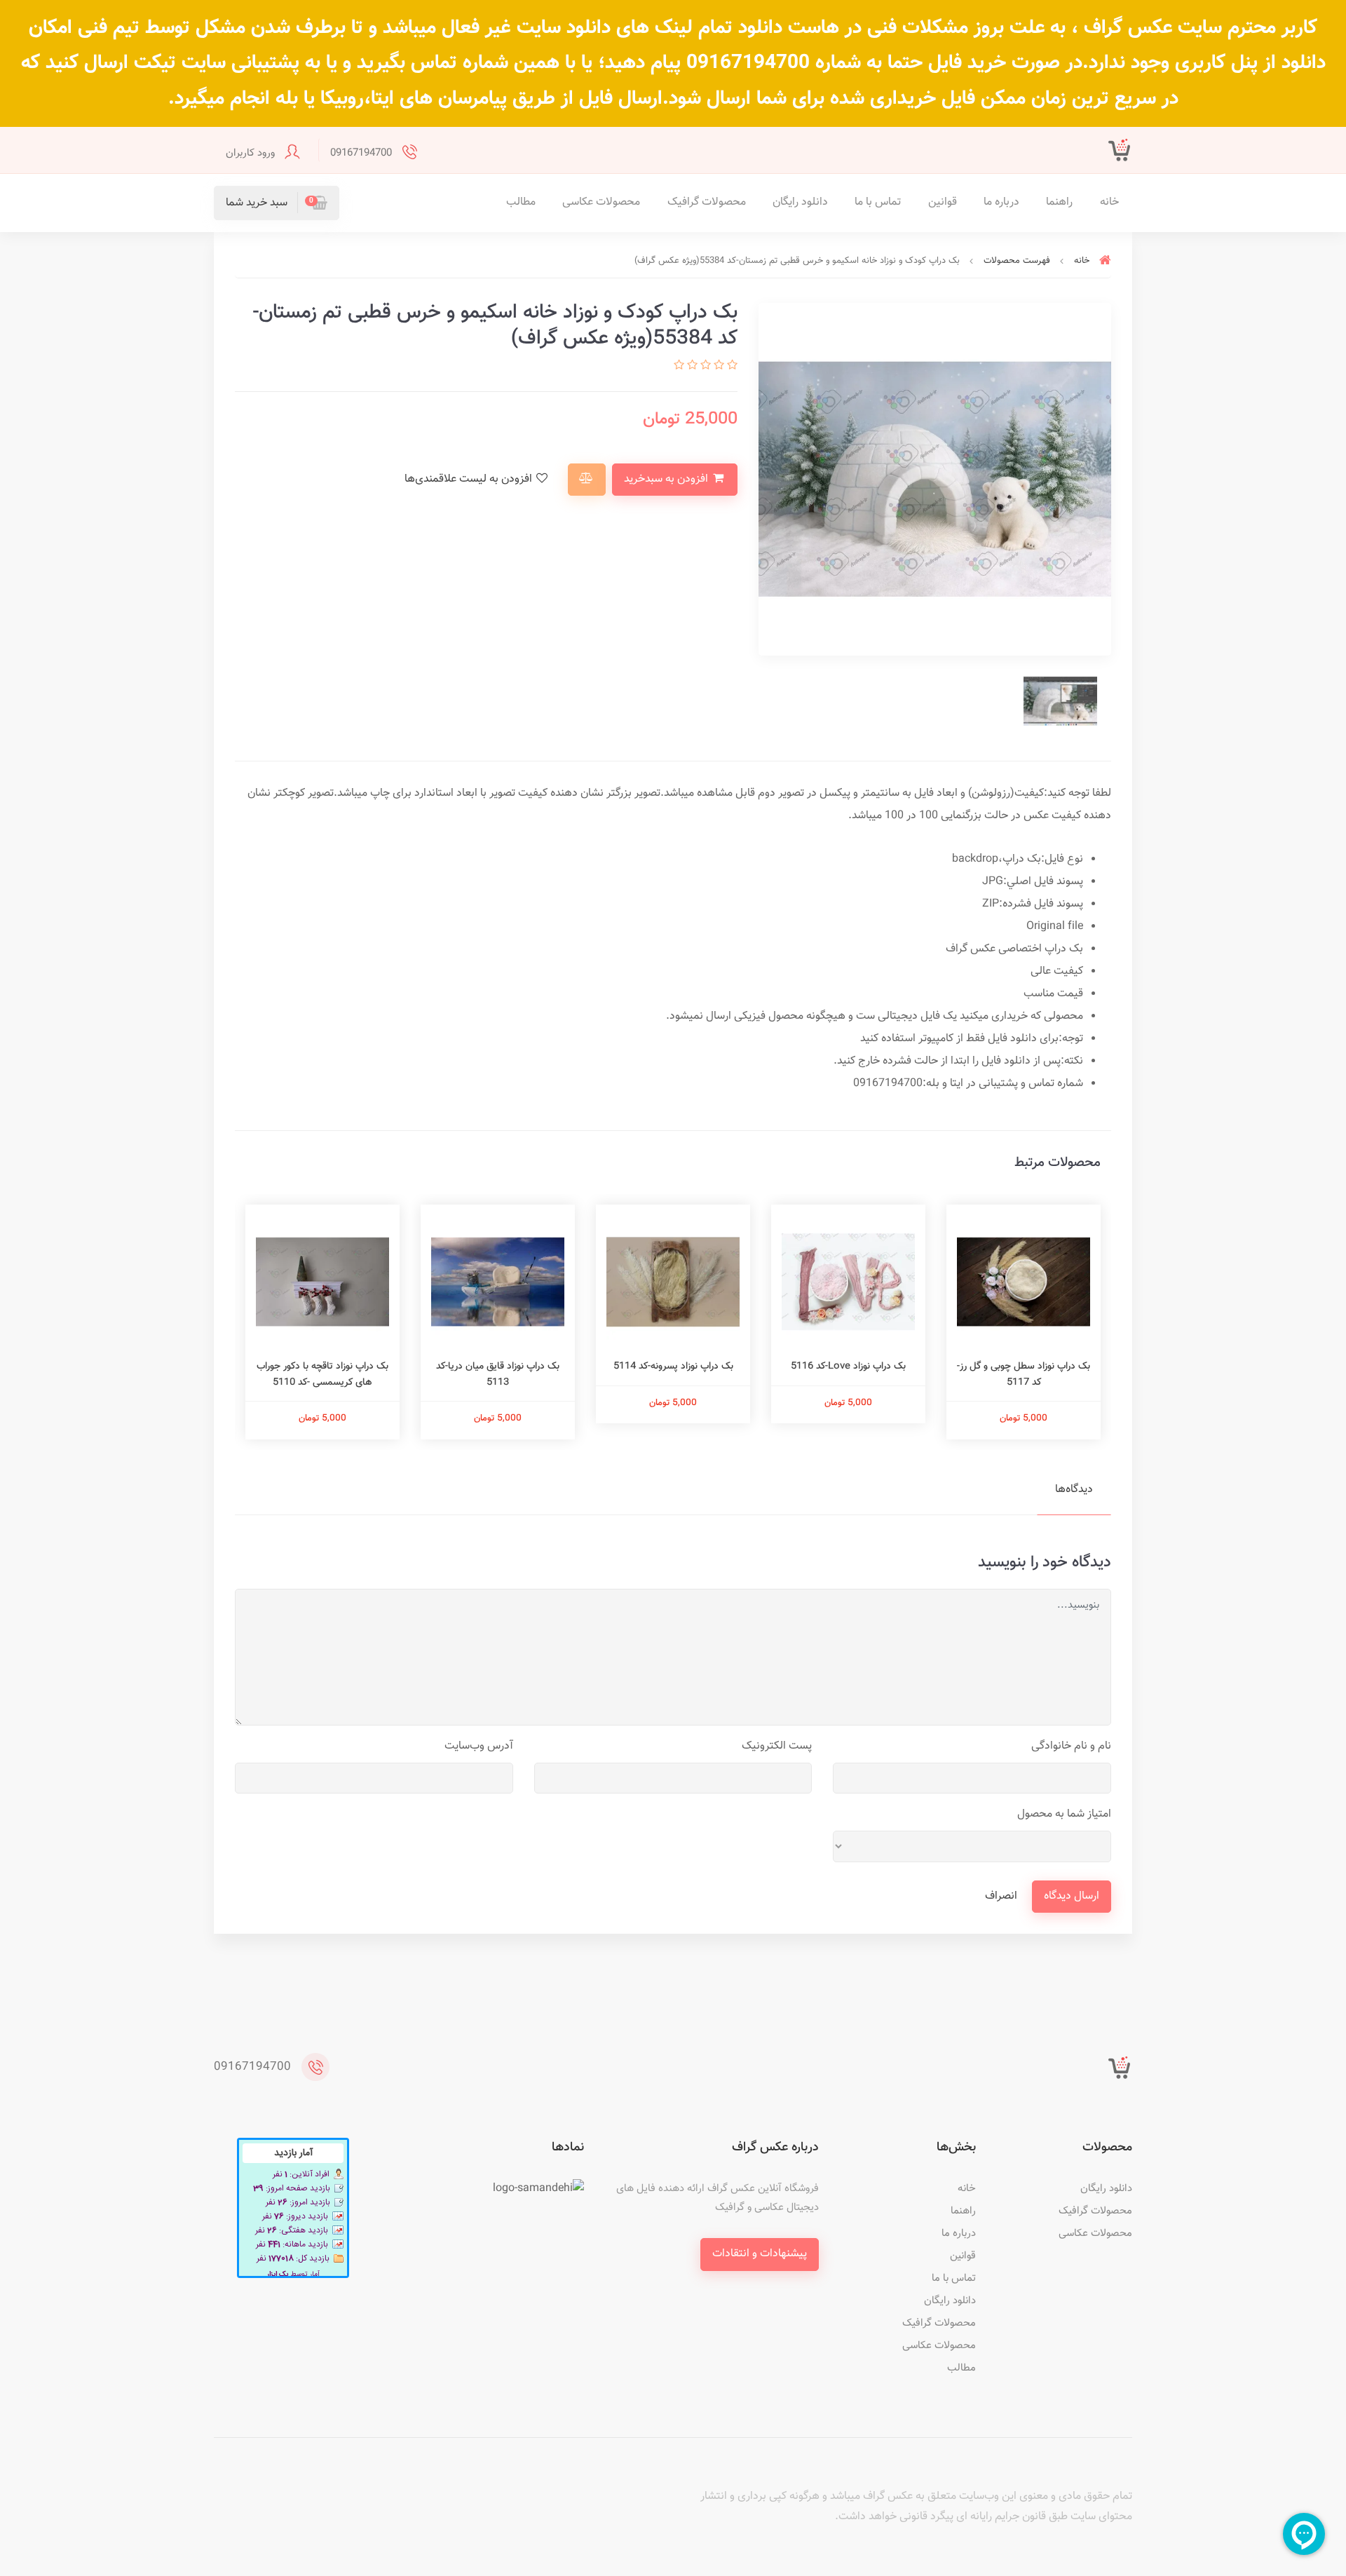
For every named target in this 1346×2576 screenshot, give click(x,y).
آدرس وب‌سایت (479, 1746)
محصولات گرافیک (707, 202)
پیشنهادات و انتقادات (760, 2254)
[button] (277, 203)
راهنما (1059, 202)
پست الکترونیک (777, 1746)
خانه (1109, 202)
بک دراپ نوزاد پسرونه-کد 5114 (673, 1367)
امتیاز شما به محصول (1064, 1814)
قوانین (943, 202)
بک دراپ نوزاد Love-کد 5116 (848, 1367)
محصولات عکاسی (601, 202)
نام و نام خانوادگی (1071, 1746)
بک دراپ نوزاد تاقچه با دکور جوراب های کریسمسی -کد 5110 (322, 1374)
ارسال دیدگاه (1072, 1896)
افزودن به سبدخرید (667, 479)
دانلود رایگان (800, 202)
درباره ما (1001, 202)
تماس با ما (878, 202)
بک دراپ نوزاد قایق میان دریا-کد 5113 (498, 1374)
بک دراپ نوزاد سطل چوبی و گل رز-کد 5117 (1024, 1374)
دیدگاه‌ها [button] (1074, 1490)
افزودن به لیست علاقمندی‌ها (470, 479)
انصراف (1001, 1896)
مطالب (521, 202)
